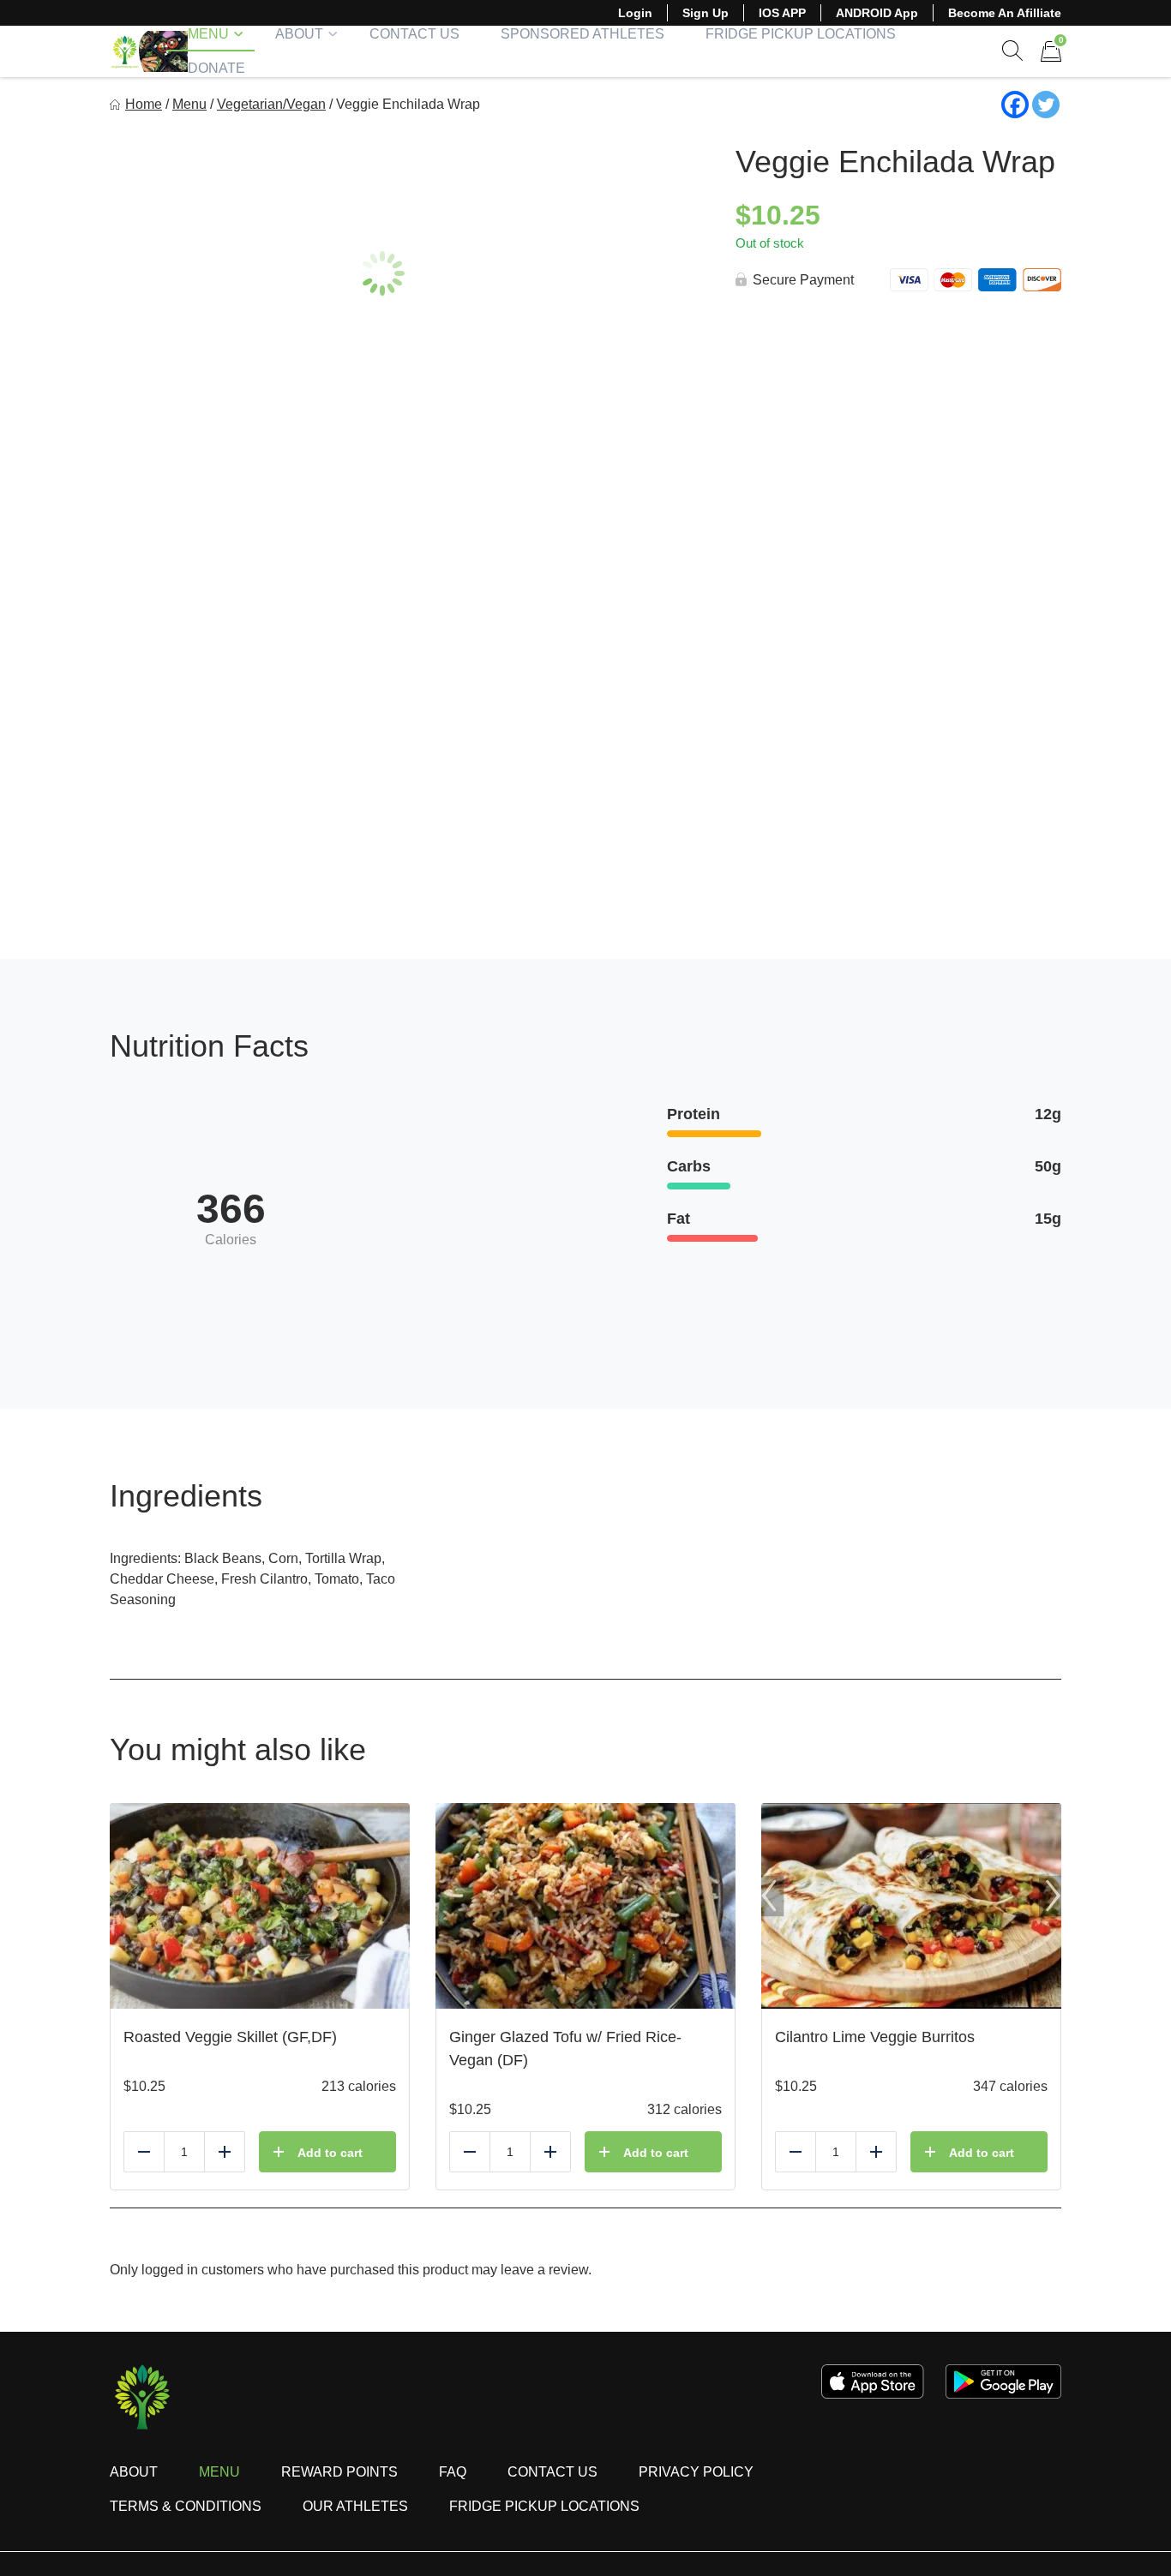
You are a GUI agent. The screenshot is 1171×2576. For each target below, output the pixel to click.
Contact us (552, 2472)
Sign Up (706, 13)
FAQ (453, 2472)
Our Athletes (355, 2506)
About (299, 34)
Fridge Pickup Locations (801, 34)
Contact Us (414, 34)
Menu (208, 34)
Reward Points (339, 2472)
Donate (216, 68)
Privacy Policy (696, 2472)
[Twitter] (1046, 105)
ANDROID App (877, 13)
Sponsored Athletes (582, 34)
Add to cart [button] (330, 2153)
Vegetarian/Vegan (271, 104)
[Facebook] (1015, 105)
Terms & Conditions (186, 2506)
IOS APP (782, 13)
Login (635, 13)
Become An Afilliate (1005, 13)
